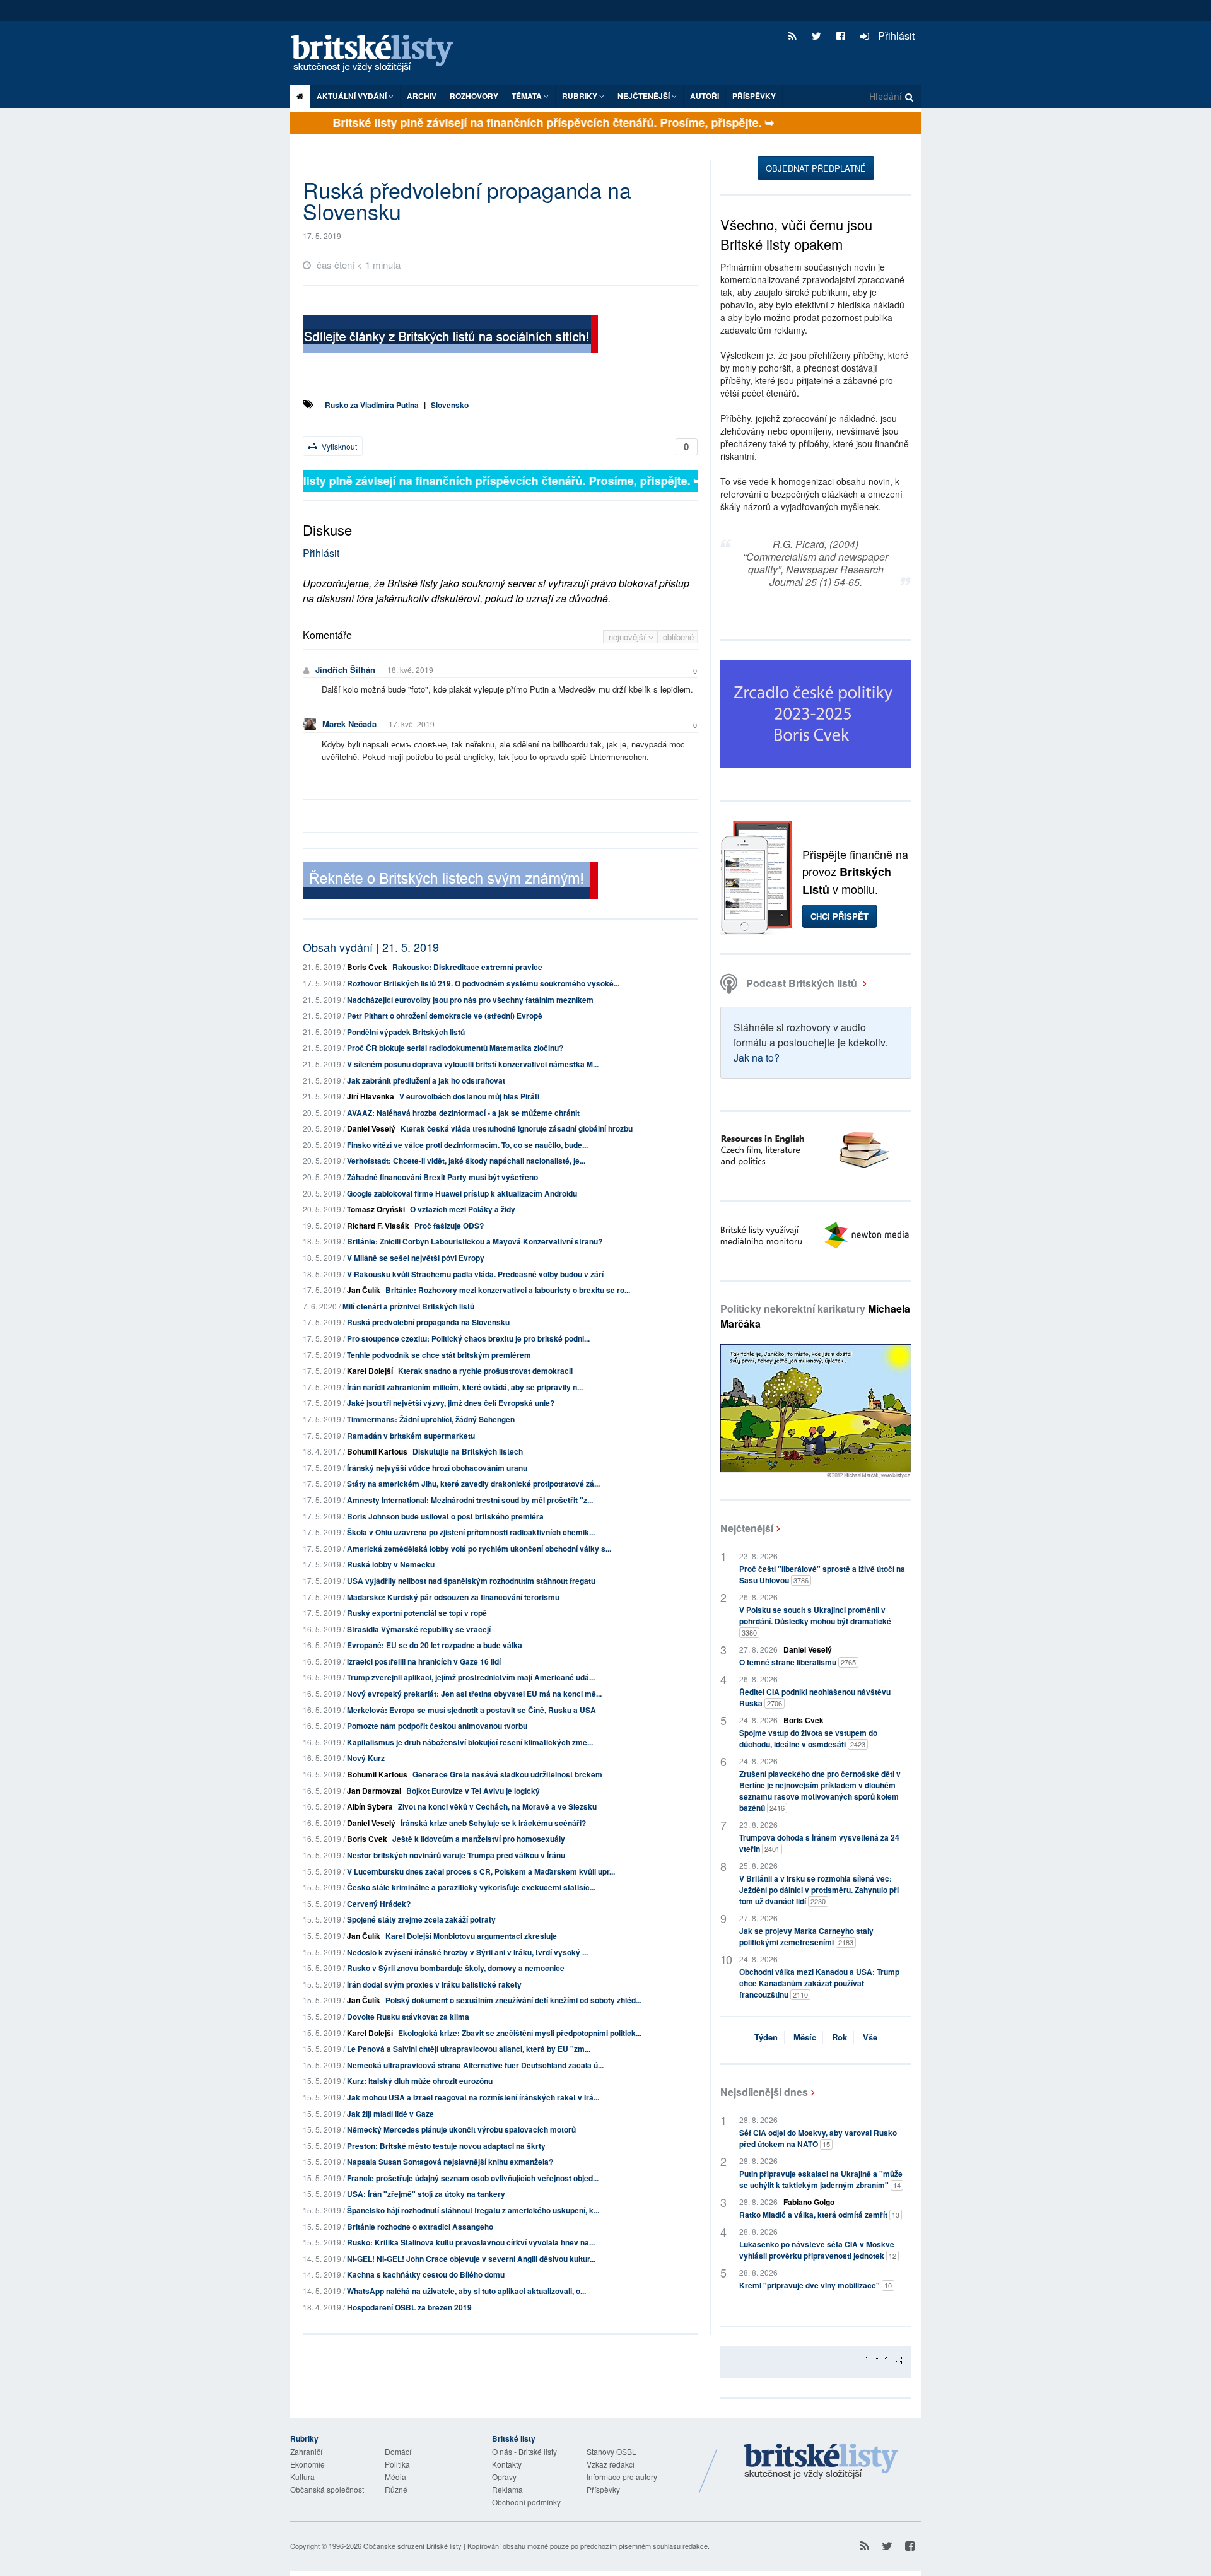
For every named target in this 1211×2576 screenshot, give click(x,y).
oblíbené (678, 637)
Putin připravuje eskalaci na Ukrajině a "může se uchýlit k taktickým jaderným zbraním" (821, 2179)
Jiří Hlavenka (371, 1096)
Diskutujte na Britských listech (468, 1451)
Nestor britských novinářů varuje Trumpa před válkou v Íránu (456, 1855)
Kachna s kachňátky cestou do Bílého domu (426, 2274)
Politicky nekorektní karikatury (815, 1316)
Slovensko (450, 405)
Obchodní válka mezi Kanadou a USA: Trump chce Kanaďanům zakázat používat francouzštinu (819, 1983)
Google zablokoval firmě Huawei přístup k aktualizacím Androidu (462, 1193)
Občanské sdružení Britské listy (412, 2546)
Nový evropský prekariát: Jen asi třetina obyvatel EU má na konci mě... (474, 1694)
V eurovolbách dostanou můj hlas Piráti (469, 1096)
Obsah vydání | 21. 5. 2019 (371, 947)
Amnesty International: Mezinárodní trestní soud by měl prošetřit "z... (470, 1500)
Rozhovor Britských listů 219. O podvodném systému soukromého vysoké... (483, 983)
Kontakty (507, 2464)
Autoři (705, 96)
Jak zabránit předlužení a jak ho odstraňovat (426, 1080)
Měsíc (805, 2037)
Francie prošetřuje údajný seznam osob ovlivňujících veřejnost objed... (473, 2178)
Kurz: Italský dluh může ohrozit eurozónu (420, 2081)
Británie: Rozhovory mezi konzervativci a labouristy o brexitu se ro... (508, 1290)
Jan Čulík (364, 1290)
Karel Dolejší (370, 1371)
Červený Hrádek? (379, 1904)
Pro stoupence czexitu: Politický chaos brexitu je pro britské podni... (468, 1338)
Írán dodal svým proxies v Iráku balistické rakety (434, 1984)
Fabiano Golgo (809, 2202)
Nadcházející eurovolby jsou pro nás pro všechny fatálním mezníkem (470, 1000)
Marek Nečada (349, 724)
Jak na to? (757, 1057)
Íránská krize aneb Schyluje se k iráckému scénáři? (493, 1823)
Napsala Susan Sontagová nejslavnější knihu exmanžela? (450, 2162)
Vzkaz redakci (611, 2464)
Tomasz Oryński (376, 1209)
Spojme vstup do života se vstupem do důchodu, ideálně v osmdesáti (808, 1738)
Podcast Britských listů (802, 983)
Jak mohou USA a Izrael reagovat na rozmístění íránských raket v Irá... (473, 2097)
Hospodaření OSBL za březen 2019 (409, 2307)
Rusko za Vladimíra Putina (372, 405)
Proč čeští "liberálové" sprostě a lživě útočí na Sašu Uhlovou (822, 1574)
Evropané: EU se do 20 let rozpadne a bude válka (435, 1645)
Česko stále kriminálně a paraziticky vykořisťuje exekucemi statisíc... (471, 1887)
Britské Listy (821, 2462)
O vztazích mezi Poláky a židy (463, 1209)
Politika (397, 2464)
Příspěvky (754, 96)
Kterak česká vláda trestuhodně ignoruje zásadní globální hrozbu (517, 1128)
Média (395, 2477)
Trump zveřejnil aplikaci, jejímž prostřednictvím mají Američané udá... (471, 1677)
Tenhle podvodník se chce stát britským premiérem (439, 1355)
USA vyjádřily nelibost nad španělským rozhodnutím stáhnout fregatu (471, 1581)
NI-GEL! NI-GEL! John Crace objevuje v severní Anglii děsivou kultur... (471, 2259)
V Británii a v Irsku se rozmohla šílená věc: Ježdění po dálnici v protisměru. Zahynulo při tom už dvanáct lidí (819, 1890)
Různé (396, 2489)
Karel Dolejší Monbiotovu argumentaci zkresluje (471, 1936)
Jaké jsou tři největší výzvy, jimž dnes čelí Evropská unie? (451, 1403)
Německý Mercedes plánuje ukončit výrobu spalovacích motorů (461, 2129)
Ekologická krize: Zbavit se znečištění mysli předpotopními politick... (520, 2033)
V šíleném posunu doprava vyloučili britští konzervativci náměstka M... (473, 1064)
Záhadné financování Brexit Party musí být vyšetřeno (442, 1177)
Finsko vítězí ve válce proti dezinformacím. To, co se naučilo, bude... (467, 1145)
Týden (766, 2037)
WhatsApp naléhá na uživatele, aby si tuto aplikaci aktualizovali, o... (466, 2291)
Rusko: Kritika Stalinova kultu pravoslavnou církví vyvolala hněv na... (471, 2242)
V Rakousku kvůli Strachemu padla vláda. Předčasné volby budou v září (475, 1274)
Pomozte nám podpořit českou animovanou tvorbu (437, 1726)
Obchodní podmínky (526, 2502)
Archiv (422, 96)
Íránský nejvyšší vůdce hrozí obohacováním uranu (437, 1468)
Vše (870, 2037)
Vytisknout (338, 446)
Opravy (504, 2477)
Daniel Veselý (371, 1128)
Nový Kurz (366, 1758)
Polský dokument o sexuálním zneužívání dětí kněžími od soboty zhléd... (513, 2000)
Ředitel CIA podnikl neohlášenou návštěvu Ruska (815, 1697)
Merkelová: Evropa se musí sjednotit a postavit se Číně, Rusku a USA (471, 1710)
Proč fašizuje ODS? (449, 1226)
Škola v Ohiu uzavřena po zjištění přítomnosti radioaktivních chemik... (471, 1532)
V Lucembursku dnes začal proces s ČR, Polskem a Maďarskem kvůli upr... (481, 1871)
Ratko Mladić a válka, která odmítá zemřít (819, 2215)
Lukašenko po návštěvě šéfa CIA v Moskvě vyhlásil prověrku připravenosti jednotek (818, 2250)
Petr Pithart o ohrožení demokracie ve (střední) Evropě (445, 1016)
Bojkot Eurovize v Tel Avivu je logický (473, 1791)
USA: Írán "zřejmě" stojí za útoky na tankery (426, 2194)
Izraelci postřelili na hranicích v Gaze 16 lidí (424, 1661)
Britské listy (378, 54)
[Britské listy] (450, 335)
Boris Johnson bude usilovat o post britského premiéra (445, 1516)
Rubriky (581, 96)
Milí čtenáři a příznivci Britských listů (408, 1306)
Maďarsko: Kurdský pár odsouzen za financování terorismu (453, 1597)
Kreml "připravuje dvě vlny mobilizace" (816, 2285)
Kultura (302, 2477)
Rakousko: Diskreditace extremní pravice (467, 967)
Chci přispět (840, 916)
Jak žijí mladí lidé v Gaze (390, 2114)
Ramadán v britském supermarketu (411, 1436)
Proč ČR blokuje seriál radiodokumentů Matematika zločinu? (455, 1048)
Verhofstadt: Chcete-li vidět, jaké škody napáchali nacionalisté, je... (466, 1161)
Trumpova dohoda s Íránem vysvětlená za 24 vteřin (819, 1843)
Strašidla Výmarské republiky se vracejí (419, 1629)
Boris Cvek (367, 967)
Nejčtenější (747, 1528)
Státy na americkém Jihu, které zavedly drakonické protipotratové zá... (473, 1484)
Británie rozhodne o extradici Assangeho (420, 2227)
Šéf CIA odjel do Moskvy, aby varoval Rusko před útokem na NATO (818, 2138)
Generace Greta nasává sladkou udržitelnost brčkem (507, 1774)
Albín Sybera (370, 1806)
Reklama (507, 2489)
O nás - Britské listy (524, 2451)
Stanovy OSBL (611, 2451)
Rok (840, 2037)
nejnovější (629, 637)
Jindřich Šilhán (345, 670)
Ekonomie (307, 2464)
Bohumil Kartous (377, 1451)
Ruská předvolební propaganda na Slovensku (428, 1322)
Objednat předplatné (816, 168)
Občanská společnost (327, 2489)
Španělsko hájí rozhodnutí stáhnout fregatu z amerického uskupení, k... (473, 2210)
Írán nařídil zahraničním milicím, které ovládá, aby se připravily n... (465, 1387)
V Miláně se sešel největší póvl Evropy (416, 1258)
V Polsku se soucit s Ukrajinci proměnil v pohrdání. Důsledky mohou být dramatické (815, 1621)
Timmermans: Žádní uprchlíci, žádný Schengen (431, 1419)
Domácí (398, 2451)
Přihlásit (895, 36)
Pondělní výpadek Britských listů (406, 1032)
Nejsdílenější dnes (764, 2092)
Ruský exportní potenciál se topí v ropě (417, 1613)
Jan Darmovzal (374, 1791)
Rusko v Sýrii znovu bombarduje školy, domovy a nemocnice (456, 1968)
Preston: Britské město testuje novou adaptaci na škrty (446, 2146)
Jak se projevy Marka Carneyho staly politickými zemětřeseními (806, 1936)
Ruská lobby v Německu (391, 1564)
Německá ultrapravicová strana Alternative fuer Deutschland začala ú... (475, 2065)
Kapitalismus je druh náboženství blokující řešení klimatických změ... (470, 1742)
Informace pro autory (622, 2477)
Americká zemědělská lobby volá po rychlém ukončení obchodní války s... (479, 1549)
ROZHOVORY (474, 96)
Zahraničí (306, 2451)
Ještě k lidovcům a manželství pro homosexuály (479, 1839)
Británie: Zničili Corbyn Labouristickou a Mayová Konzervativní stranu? (475, 1241)
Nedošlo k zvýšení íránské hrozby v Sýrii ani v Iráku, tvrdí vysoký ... (467, 1952)
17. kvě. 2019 (412, 724)
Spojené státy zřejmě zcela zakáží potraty (421, 1919)
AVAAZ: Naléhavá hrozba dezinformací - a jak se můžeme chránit (463, 1113)
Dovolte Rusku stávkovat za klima (408, 2017)
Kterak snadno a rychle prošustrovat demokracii (485, 1371)
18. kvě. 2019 (410, 670)
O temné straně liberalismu (798, 1662)
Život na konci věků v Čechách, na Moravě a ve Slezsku (497, 1806)
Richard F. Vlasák (378, 1226)
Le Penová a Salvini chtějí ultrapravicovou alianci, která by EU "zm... (469, 2049)
